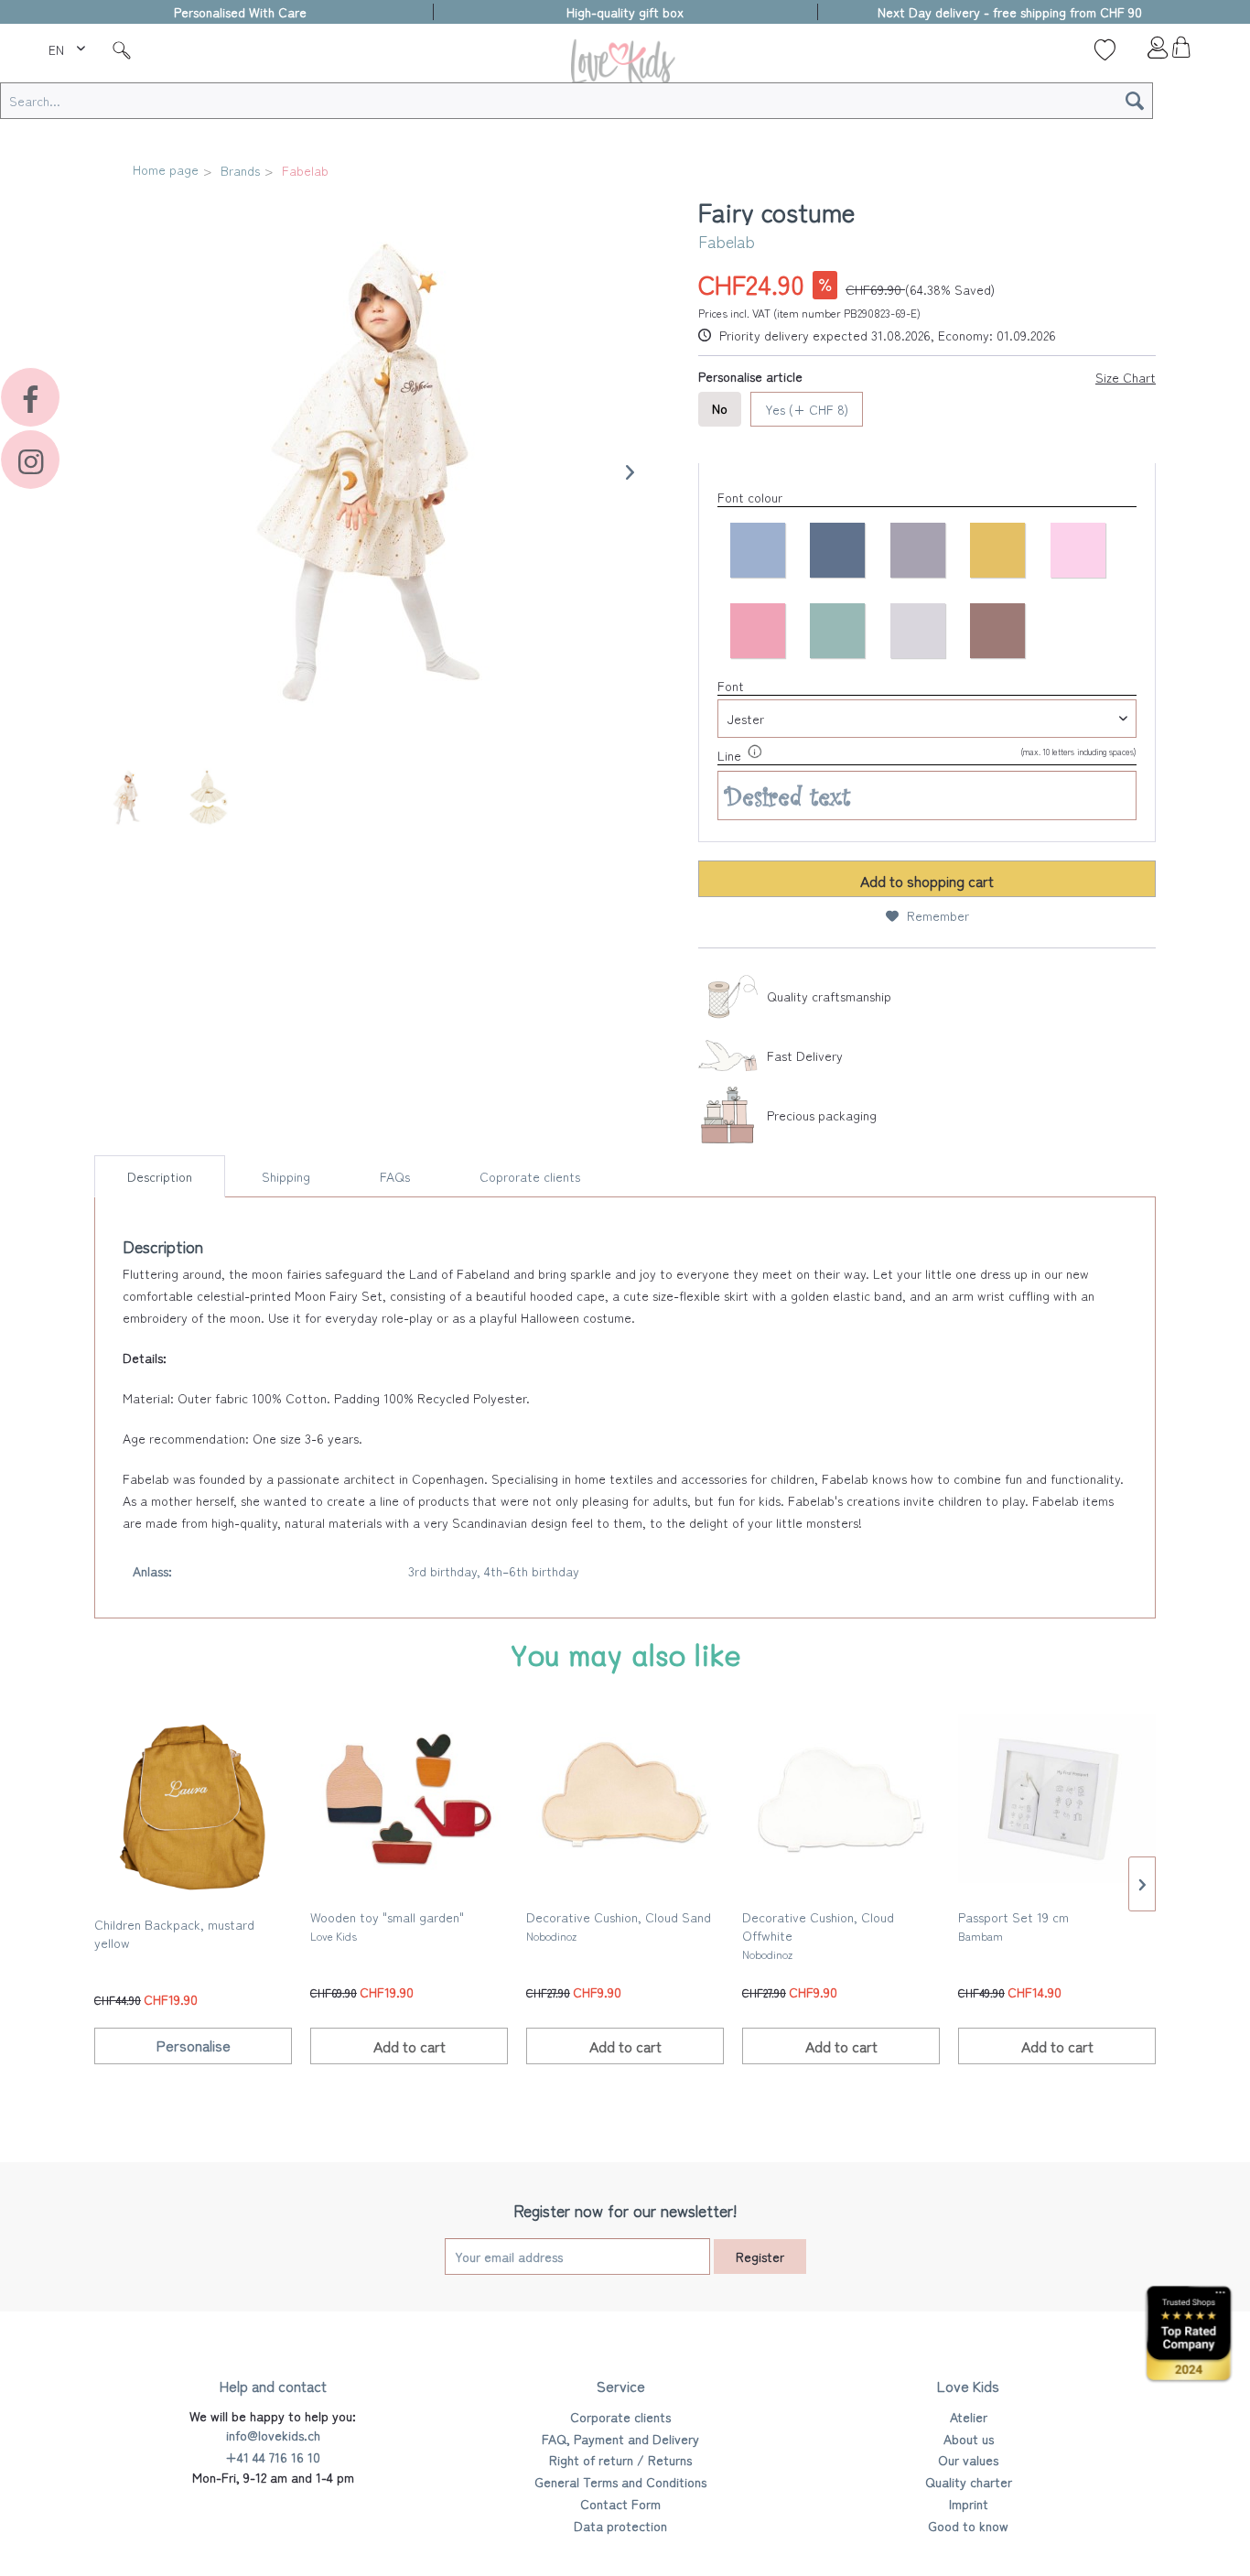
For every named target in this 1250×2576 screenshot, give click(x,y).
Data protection (620, 2526)
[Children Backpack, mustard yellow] (193, 1807)
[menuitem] (69, 47)
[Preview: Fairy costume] (126, 797)
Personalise (194, 2045)
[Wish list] (1105, 49)
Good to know (968, 2526)
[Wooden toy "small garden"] (409, 1800)
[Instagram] (30, 460)
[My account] (1143, 52)
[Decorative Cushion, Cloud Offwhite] (841, 1800)
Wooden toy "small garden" (387, 1926)
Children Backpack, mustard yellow (174, 1933)
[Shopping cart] (1181, 52)
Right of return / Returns (620, 2460)
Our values (968, 2460)
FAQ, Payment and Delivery (620, 2439)
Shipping (286, 1176)
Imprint (969, 2504)
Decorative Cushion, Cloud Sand (619, 1926)
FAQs (395, 1176)
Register (760, 2257)
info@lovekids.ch (273, 2435)
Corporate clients (620, 2417)
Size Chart (1126, 377)
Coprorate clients (530, 1176)
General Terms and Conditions (620, 2482)
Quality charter (969, 2482)
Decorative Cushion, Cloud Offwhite (818, 1935)
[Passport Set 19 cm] (1057, 1800)
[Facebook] (30, 397)
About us (969, 2439)
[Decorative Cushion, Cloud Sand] (625, 1800)
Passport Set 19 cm (1013, 1926)
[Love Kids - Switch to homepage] (625, 65)
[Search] (1135, 101)
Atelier (969, 2417)
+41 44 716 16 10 (273, 2457)
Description (160, 1176)
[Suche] (122, 49)
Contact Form (620, 2504)
